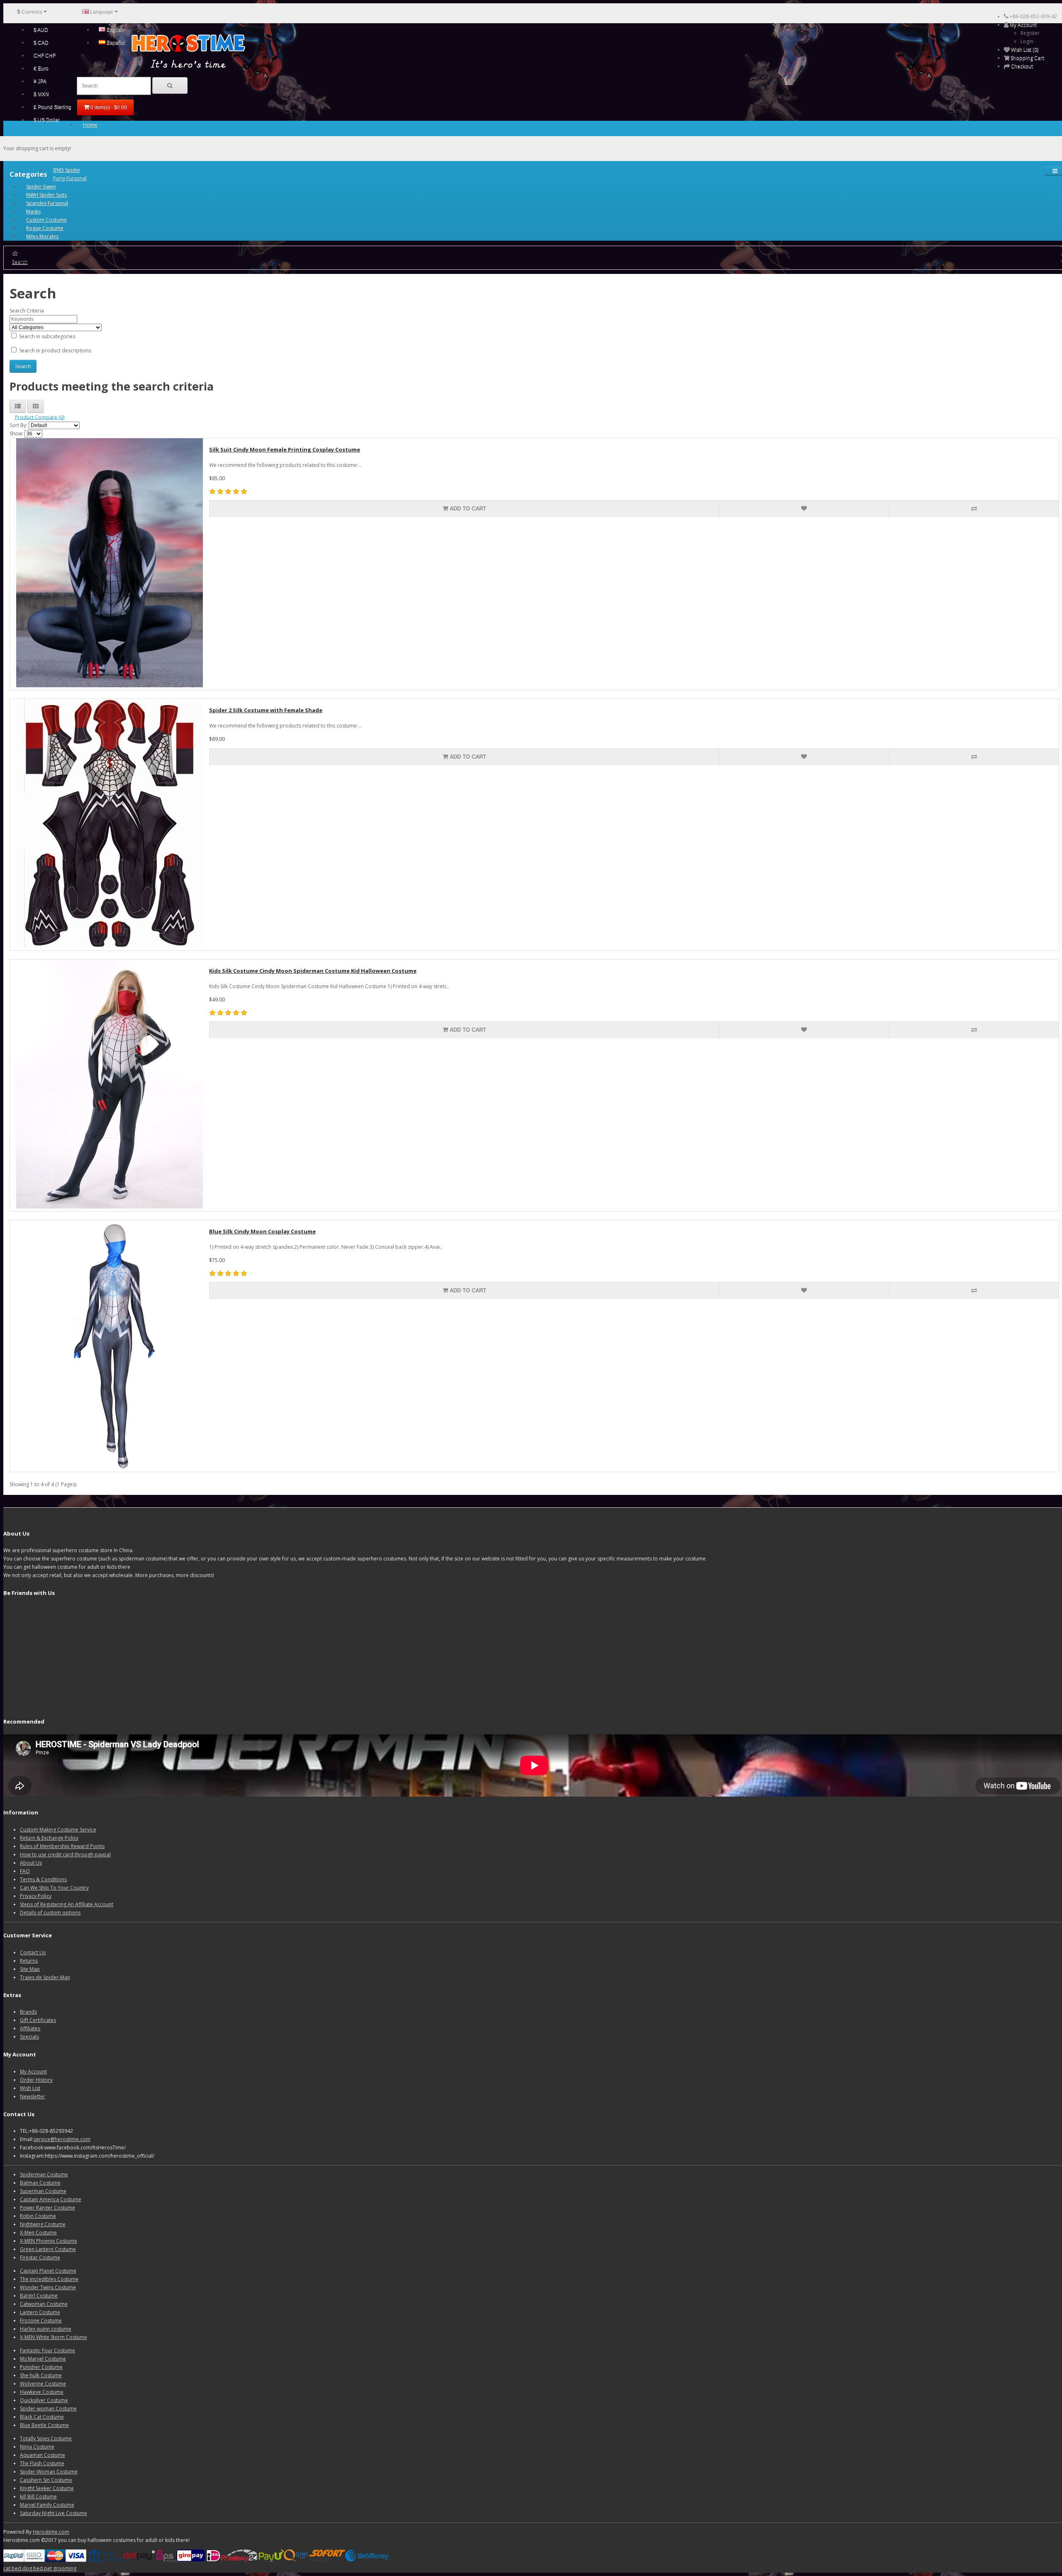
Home (90, 125)
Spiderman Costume (44, 2174)
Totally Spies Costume (46, 2438)
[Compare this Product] (974, 509)
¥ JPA (40, 81)
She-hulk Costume (41, 2375)
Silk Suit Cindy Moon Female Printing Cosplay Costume (285, 449)
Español (115, 43)
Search (20, 262)
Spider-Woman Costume (49, 2472)
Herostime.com (51, 2532)
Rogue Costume (45, 228)
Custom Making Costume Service (58, 1830)
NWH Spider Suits (46, 195)
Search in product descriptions (55, 350)
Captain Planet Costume (48, 2271)
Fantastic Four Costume (47, 2350)
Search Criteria (27, 311)
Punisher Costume (41, 2367)
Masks (33, 211)
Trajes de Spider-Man (45, 1977)
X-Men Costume (38, 2233)
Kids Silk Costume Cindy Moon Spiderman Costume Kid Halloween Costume (313, 971)
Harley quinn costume (46, 2329)
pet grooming (60, 2568)
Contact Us (33, 1952)
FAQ (25, 1871)
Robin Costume (38, 2216)
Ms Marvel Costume (43, 2359)
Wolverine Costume (43, 2384)
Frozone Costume (41, 2321)
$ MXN (41, 94)
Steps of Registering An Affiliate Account (67, 1904)
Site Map (30, 1969)
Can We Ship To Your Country (54, 1888)
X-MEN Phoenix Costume (49, 2241)
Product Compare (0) (40, 417)
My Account (33, 2072)
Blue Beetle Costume (44, 2425)
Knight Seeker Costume (47, 2488)
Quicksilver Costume (44, 2400)
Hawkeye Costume (42, 2392)
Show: (16, 433)
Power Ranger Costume (47, 2208)
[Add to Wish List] (804, 509)
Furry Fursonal (70, 178)
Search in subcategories (46, 336)
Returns (29, 1961)
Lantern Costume (40, 2312)
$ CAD (41, 43)
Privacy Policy (36, 1896)
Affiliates (30, 2028)
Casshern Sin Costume (46, 2480)
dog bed (33, 2568)
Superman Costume (43, 2191)
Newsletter (33, 2096)
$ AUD (41, 30)
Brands (28, 2012)
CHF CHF (45, 56)
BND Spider (67, 170)
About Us (31, 1863)
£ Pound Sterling (52, 107)
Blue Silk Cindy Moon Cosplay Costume (262, 1231)
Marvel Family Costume (47, 2505)
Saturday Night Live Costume (54, 2513)
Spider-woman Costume (48, 2409)
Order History (36, 2080)
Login (1027, 41)
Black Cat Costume (42, 2417)
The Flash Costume (42, 2463)
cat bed (12, 2568)
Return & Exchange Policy (49, 1838)
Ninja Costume (37, 2447)
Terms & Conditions (43, 1879)
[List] (18, 406)
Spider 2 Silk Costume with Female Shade (266, 710)
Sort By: (18, 425)
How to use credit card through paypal (65, 1854)
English (114, 30)
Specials (29, 2037)
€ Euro (41, 68)
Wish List (30, 2088)
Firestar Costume (40, 2257)
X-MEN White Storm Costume (54, 2337)
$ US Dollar (47, 120)
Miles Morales (42, 236)
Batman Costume (40, 2183)
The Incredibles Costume (49, 2279)
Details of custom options (50, 1913)
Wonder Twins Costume (48, 2287)
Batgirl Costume (39, 2296)
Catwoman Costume (44, 2304)
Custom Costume (46, 220)
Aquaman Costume (43, 2455)
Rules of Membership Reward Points (62, 1846)
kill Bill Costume (38, 2497)
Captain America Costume (51, 2199)
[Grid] (36, 406)
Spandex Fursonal (47, 203)
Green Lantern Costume (48, 2249)
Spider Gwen (41, 187)
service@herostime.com (62, 2139)
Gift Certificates (38, 2020)
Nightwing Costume (43, 2224)
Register (1030, 33)
